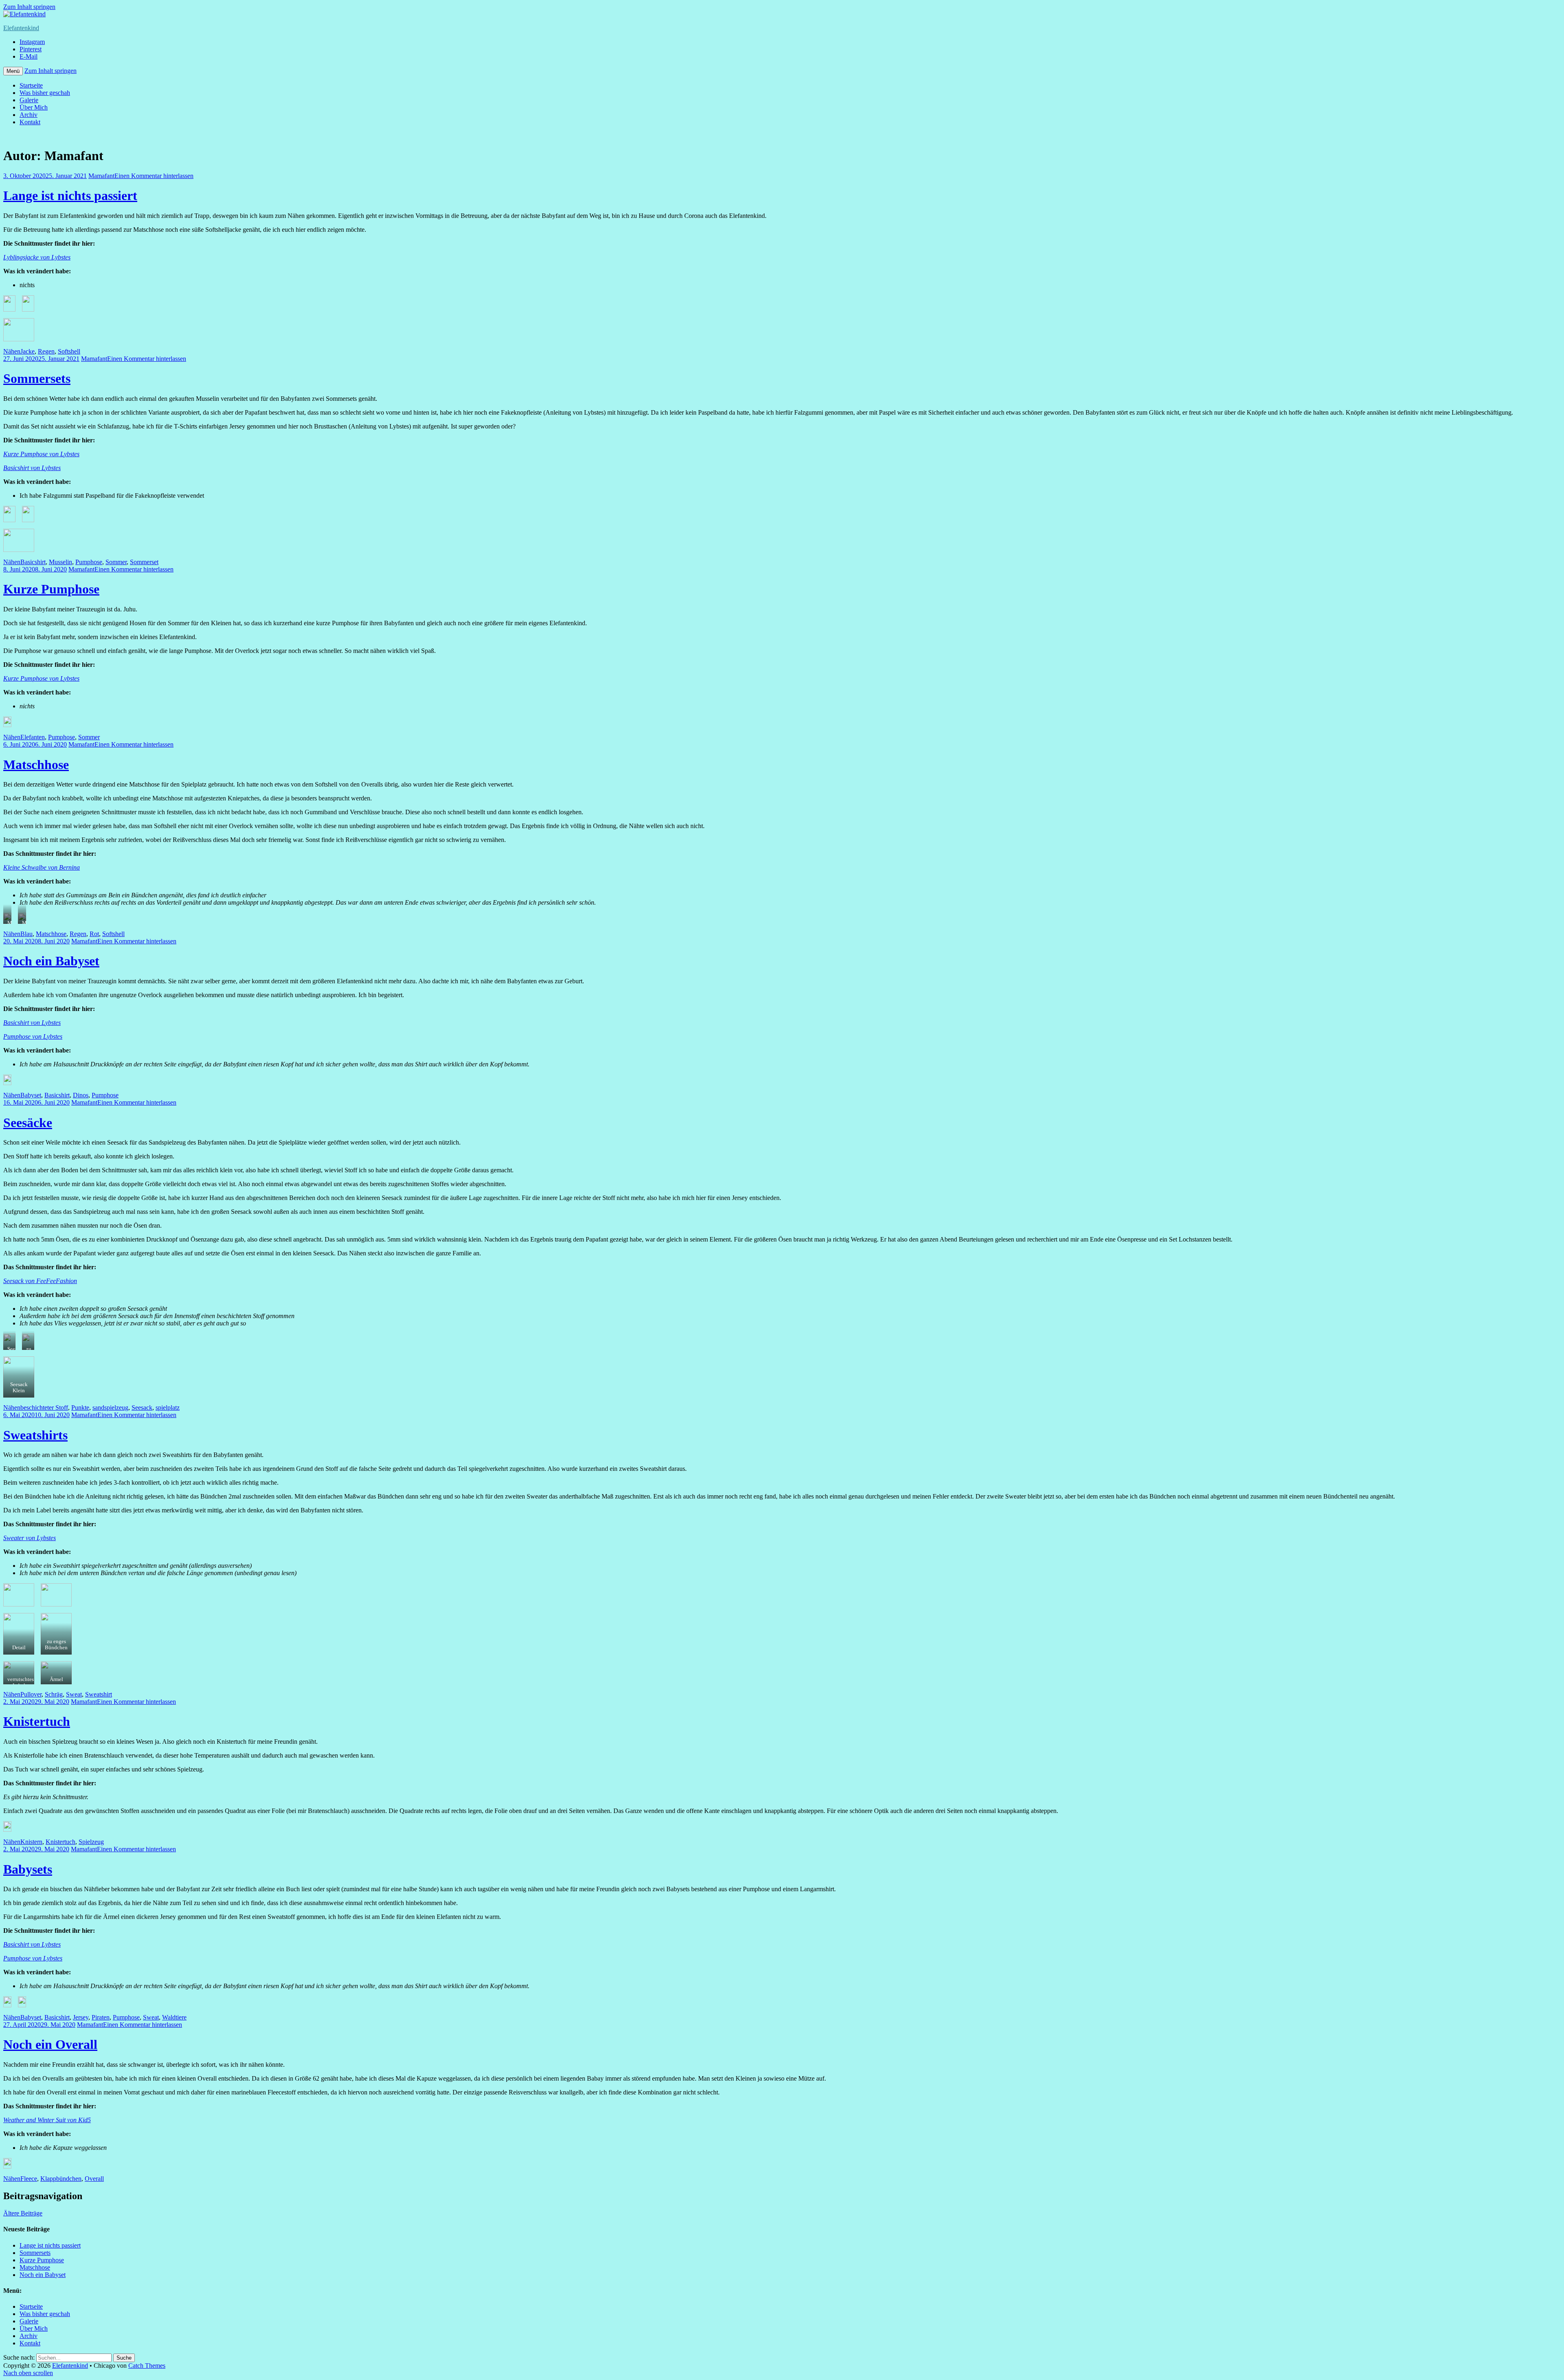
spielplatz (168, 1408)
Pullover (31, 1694)
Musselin (60, 562)
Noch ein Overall (50, 2044)
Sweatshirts (35, 1435)
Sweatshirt (99, 1694)
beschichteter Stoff (44, 1408)
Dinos (81, 1095)
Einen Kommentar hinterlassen (154, 176)
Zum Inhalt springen (29, 7)
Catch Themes (147, 2366)
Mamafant (101, 176)
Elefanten (33, 737)
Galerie (29, 100)
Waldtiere (174, 2017)
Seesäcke (28, 1123)
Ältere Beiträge (23, 2213)
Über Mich (34, 107)
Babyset (31, 1095)
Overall (94, 2179)
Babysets (28, 1869)
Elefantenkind (21, 28)
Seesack (142, 1408)
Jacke (27, 351)
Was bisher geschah (45, 93)
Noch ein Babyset (51, 961)
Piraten (101, 2017)
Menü (13, 71)
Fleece (29, 2179)
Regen (46, 351)
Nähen (12, 351)
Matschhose (36, 765)
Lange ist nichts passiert (70, 196)
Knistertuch (37, 1721)
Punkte (80, 1408)
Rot (94, 934)
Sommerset (144, 562)
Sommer (116, 562)
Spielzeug (91, 1842)
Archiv (29, 115)
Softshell (69, 351)
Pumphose (89, 562)
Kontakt (30, 122)
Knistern (31, 1842)
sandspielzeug (110, 1408)
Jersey (81, 2017)
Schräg (54, 1694)
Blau (26, 934)
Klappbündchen (61, 2179)
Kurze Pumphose (51, 589)
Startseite (31, 85)
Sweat (74, 1694)
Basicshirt (33, 562)
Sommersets (37, 378)
